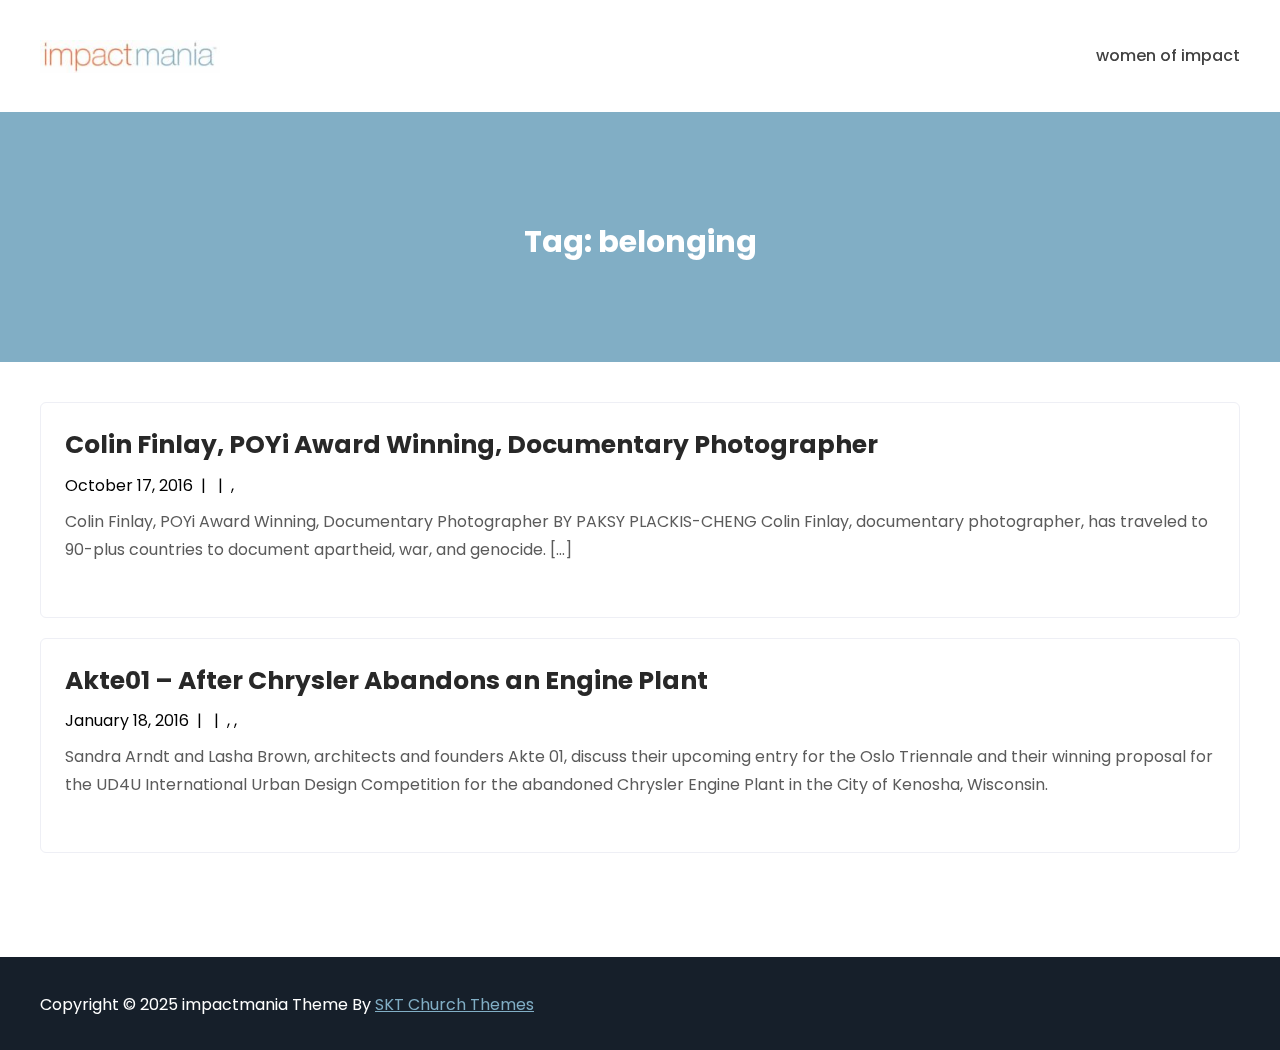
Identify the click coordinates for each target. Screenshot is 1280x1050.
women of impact (1168, 55)
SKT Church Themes (454, 1004)
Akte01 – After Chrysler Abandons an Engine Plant (386, 680)
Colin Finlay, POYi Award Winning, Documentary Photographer (471, 444)
